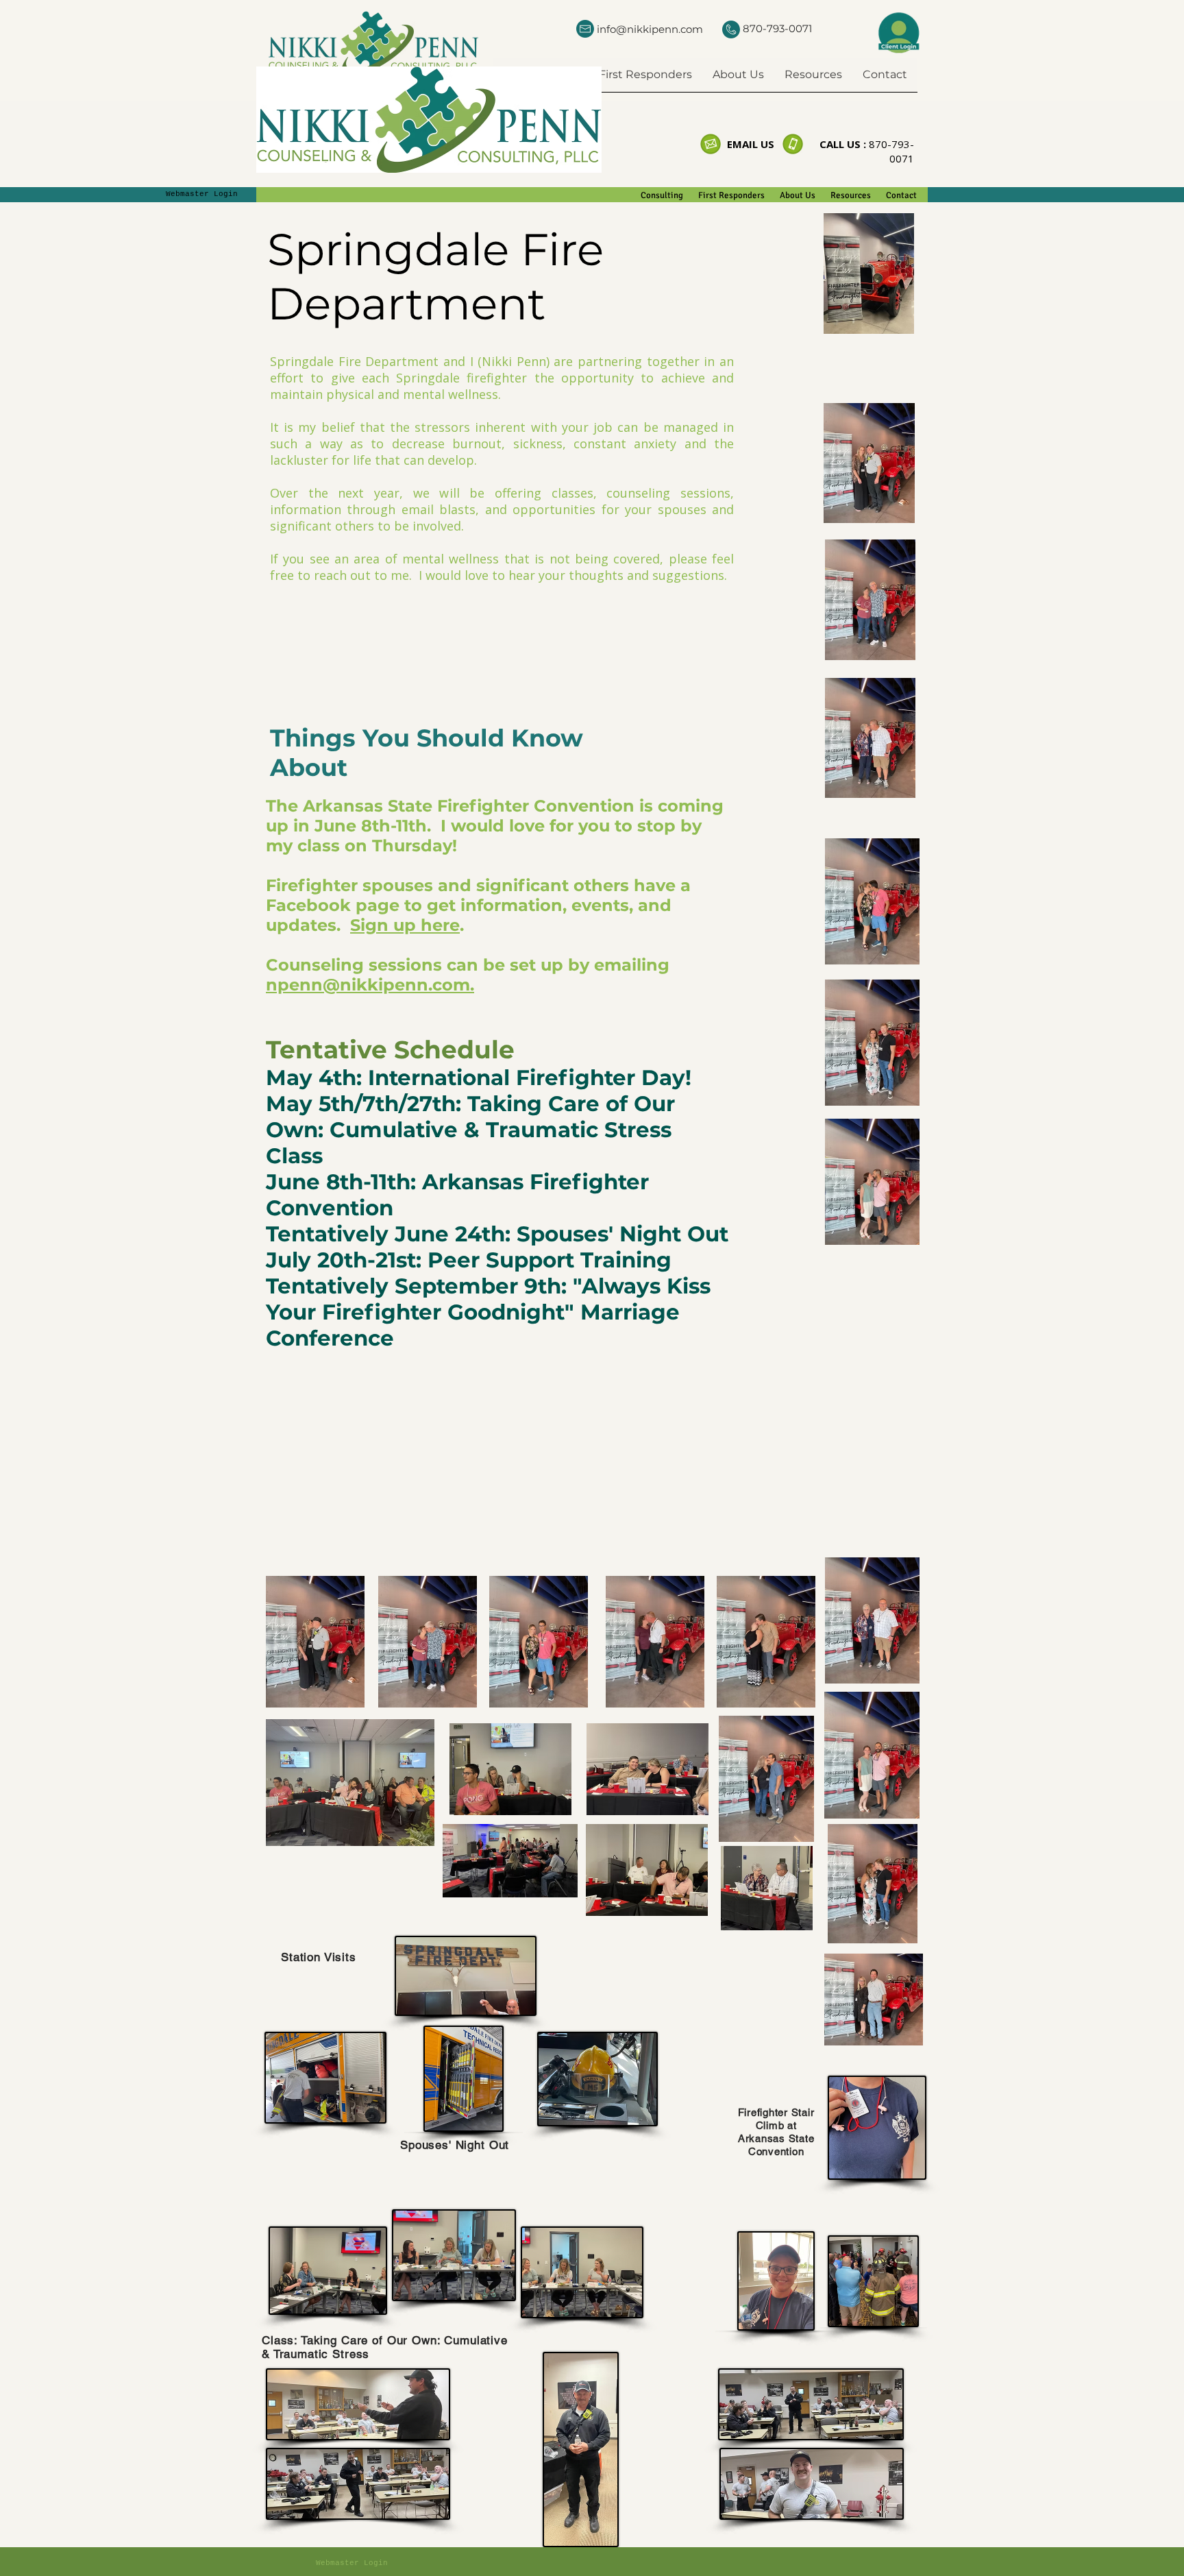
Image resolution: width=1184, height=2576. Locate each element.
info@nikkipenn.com (650, 29)
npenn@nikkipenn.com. (370, 985)
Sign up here (405, 925)
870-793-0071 (777, 28)
